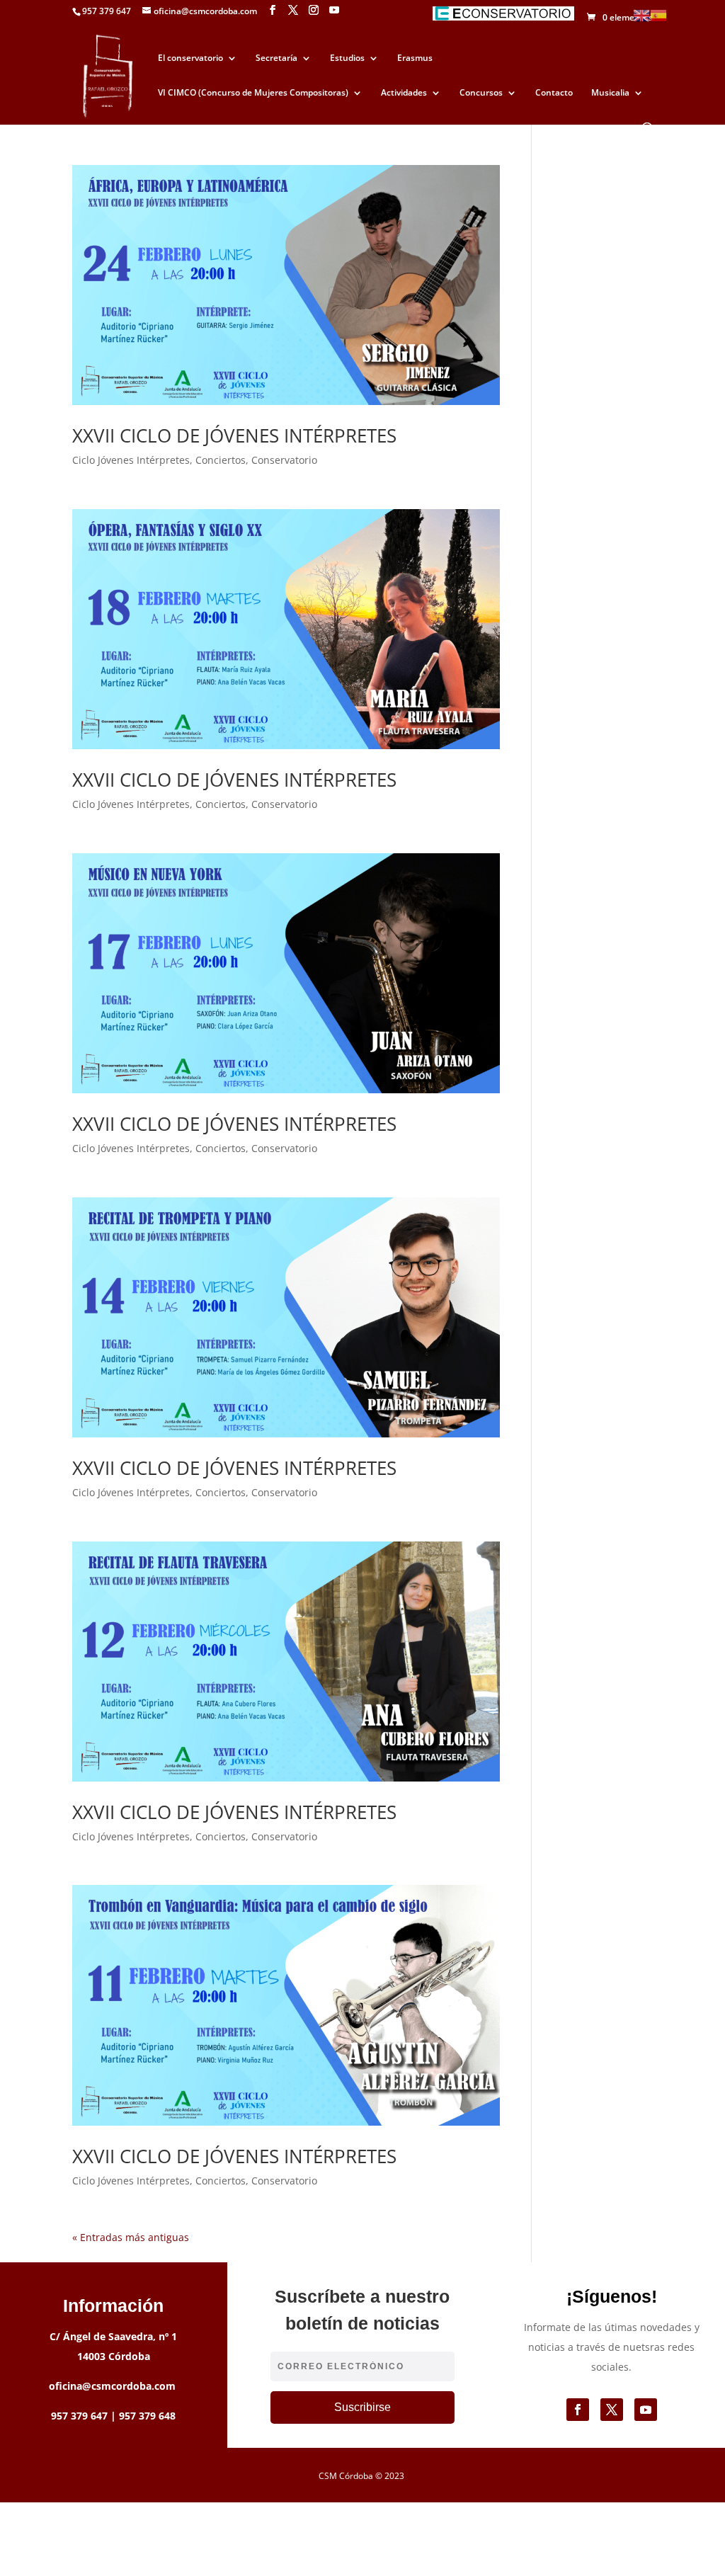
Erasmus (415, 58)
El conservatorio (190, 58)
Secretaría (276, 58)
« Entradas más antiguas (131, 2237)
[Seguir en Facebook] (578, 2410)
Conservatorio (284, 460)
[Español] (658, 15)
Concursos (481, 93)
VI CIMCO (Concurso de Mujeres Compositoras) (253, 93)
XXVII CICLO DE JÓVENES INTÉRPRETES (234, 435)
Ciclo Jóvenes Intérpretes (131, 460)
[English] (641, 15)
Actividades (404, 93)
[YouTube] (334, 10)
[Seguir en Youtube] (646, 2410)
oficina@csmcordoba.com (112, 2386)
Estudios (347, 58)
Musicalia (610, 93)
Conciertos (221, 460)
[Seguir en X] (612, 2410)
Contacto (554, 93)
